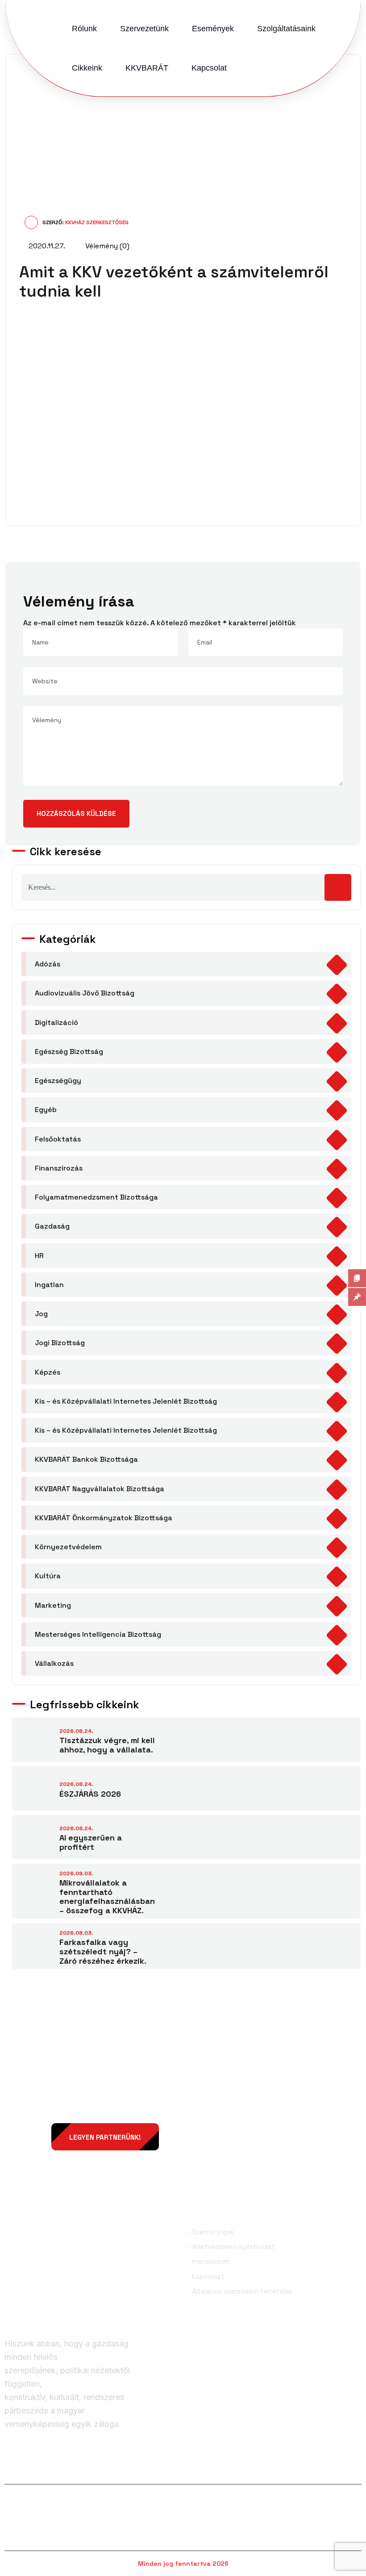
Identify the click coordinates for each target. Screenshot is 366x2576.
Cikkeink (87, 68)
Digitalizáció (56, 1022)
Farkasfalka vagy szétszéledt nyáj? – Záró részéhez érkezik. (103, 1951)
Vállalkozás (54, 1663)
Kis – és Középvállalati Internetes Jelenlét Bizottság (126, 1401)
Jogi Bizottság (60, 1343)
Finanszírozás (59, 1168)
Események (213, 29)
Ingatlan (49, 1285)
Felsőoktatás (58, 1139)
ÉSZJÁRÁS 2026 (90, 1794)
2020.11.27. (46, 246)
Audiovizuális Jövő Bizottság (85, 993)
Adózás (48, 964)
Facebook (35, 2469)
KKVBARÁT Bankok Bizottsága (86, 1459)
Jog (41, 1314)
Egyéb (46, 1110)
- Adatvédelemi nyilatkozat (231, 2247)
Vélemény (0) (106, 246)
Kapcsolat (209, 68)
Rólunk (84, 29)
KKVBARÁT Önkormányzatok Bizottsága (104, 1518)
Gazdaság (52, 1226)
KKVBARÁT (147, 68)
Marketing (53, 1605)
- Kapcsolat (206, 2277)
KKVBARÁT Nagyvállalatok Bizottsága (100, 1489)
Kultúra (48, 1576)
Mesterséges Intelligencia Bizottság (98, 1634)
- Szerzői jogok (211, 2232)
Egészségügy (58, 1081)
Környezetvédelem (68, 1547)
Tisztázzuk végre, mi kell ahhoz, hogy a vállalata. (107, 1745)
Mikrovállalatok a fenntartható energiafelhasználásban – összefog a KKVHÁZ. (107, 1896)
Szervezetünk (144, 29)
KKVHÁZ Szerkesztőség (97, 222)
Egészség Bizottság (69, 1052)
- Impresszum (209, 2261)
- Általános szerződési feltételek (240, 2291)
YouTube (343, 2469)
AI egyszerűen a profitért (91, 1842)
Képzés (48, 1372)
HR (39, 1256)
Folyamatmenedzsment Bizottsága (96, 1197)
